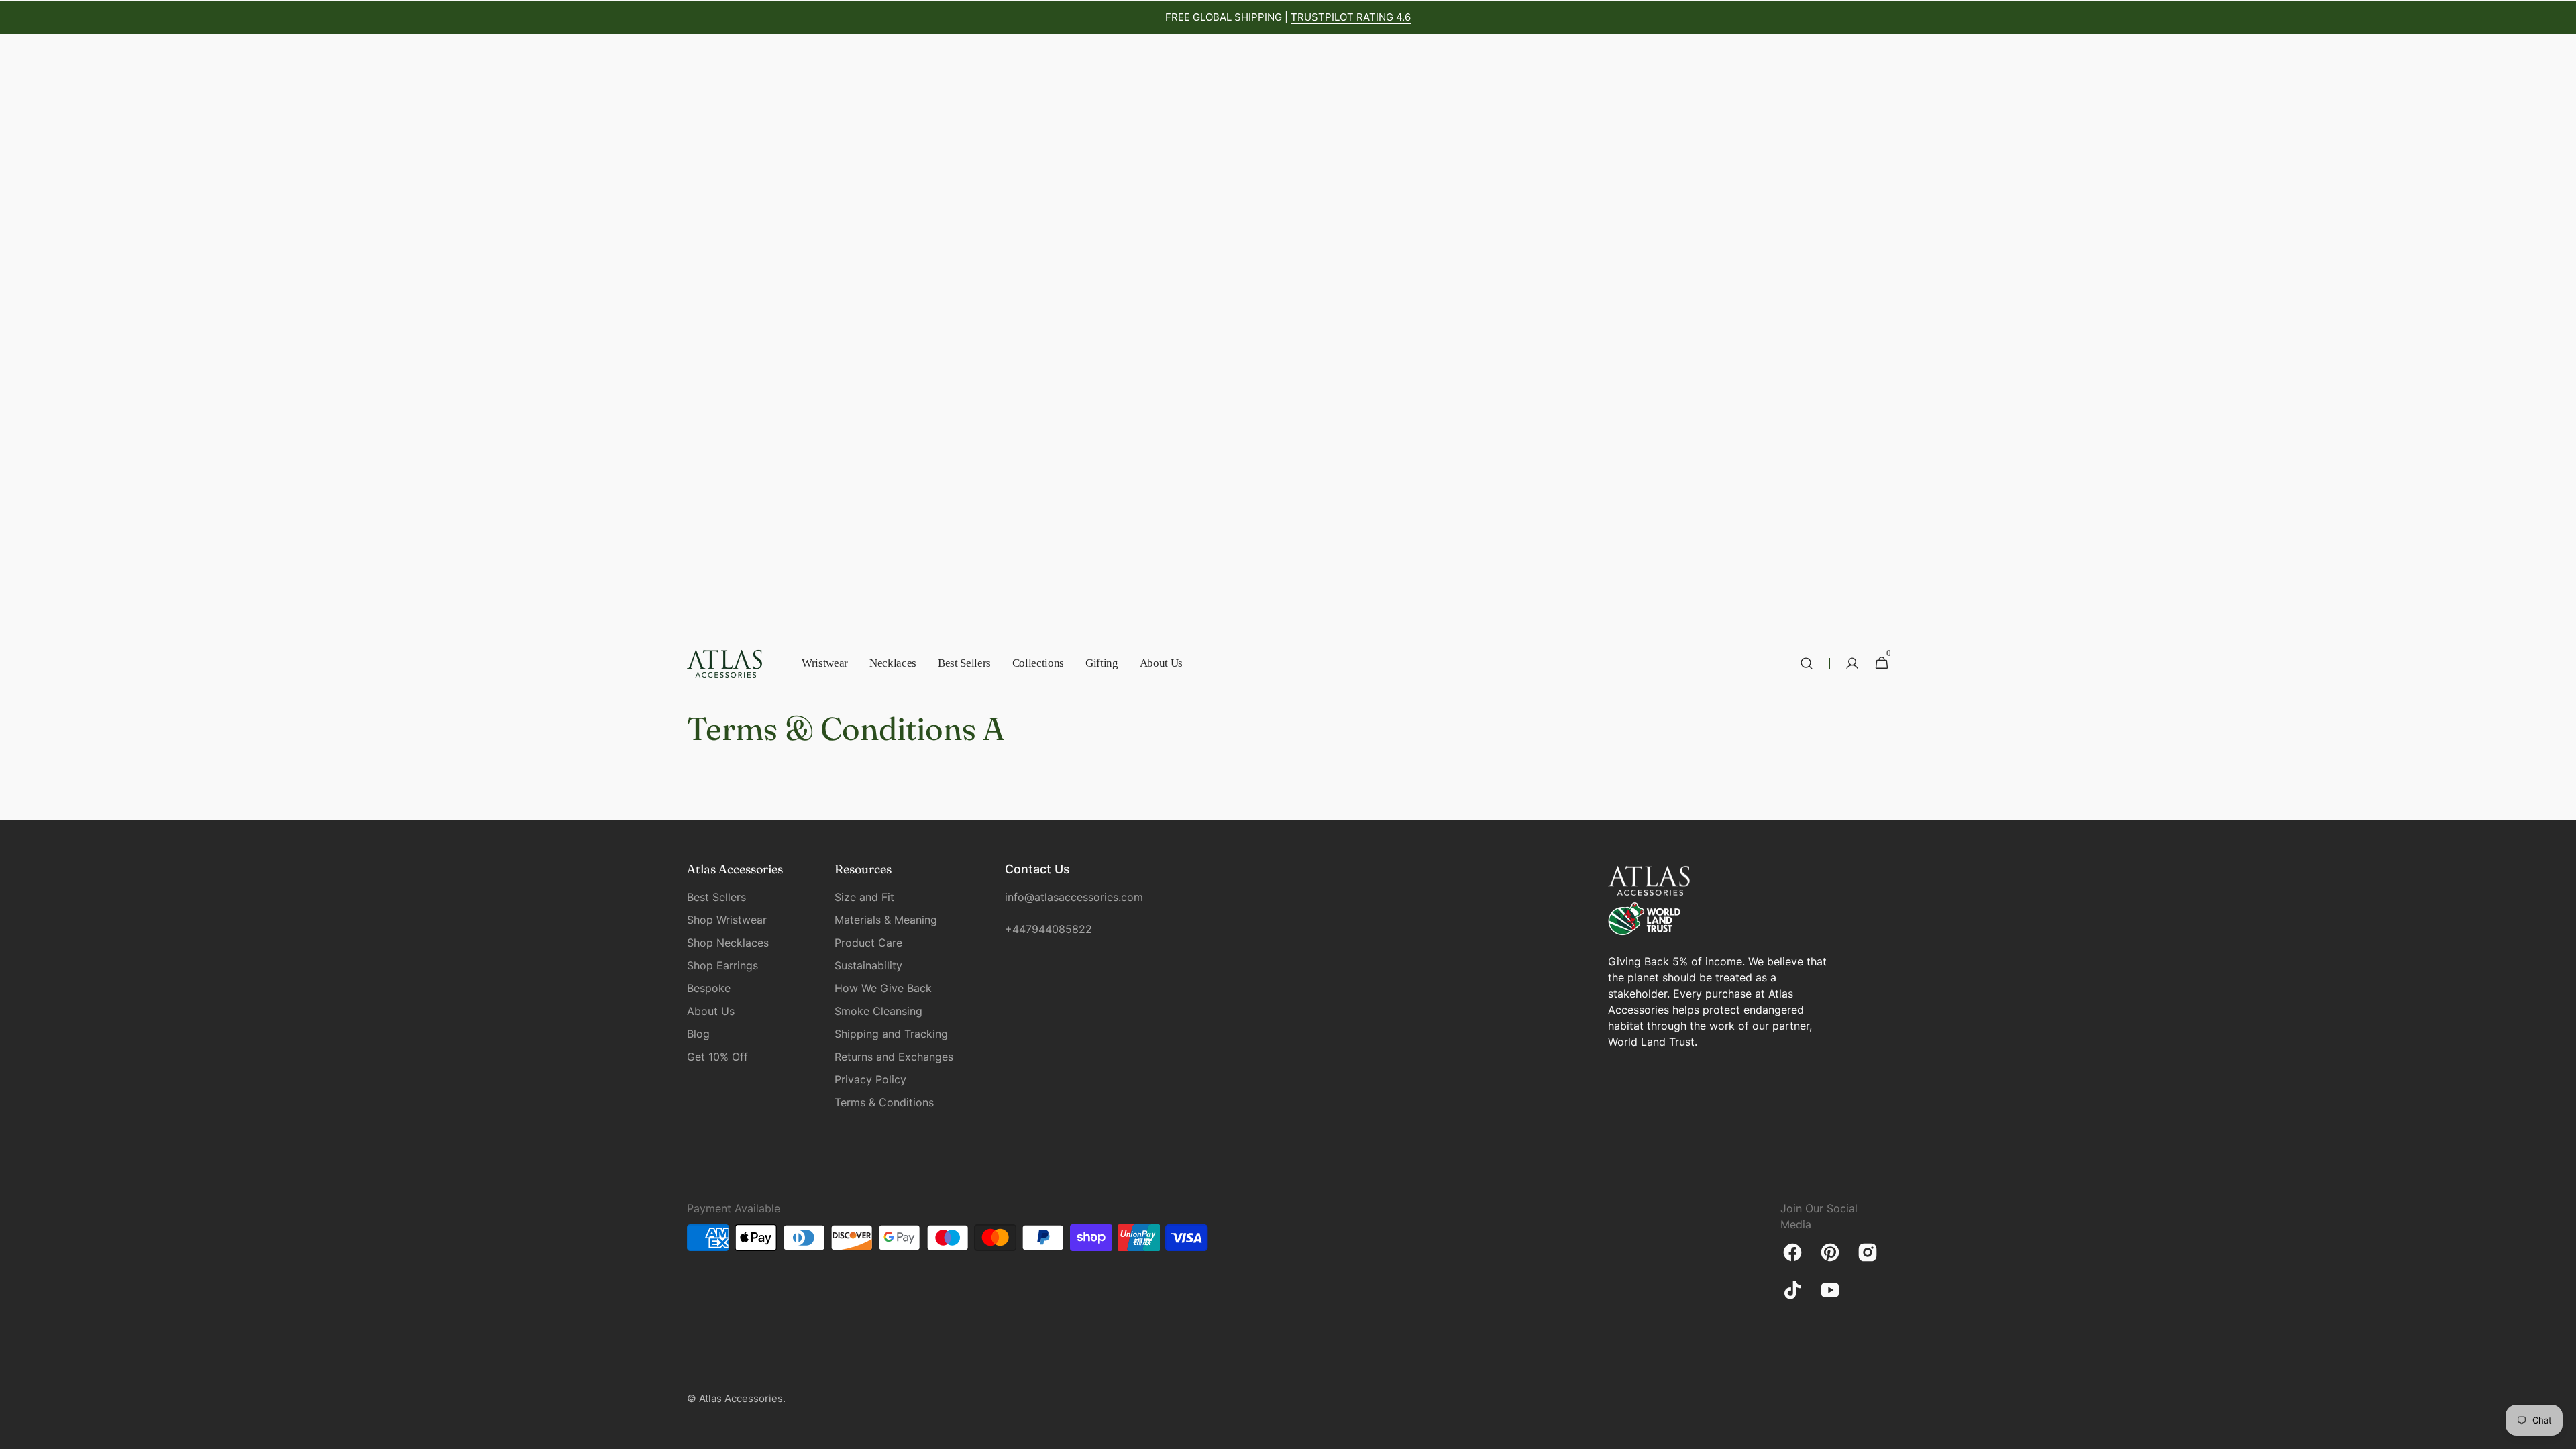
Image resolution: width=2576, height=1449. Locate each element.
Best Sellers (716, 897)
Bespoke (709, 988)
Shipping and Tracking (891, 1034)
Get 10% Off (717, 1057)
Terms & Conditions (884, 1102)
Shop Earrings (722, 965)
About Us (711, 1011)
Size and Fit (864, 897)
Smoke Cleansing (878, 1011)
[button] (1807, 663)
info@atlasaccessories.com (1072, 897)
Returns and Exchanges (894, 1057)
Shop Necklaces (728, 943)
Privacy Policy (870, 1079)
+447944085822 (1049, 929)
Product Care (868, 943)
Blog (698, 1034)
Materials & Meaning (886, 920)
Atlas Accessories (741, 1398)
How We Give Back (883, 988)
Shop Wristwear (727, 920)
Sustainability (868, 965)
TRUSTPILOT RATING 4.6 (1351, 17)
